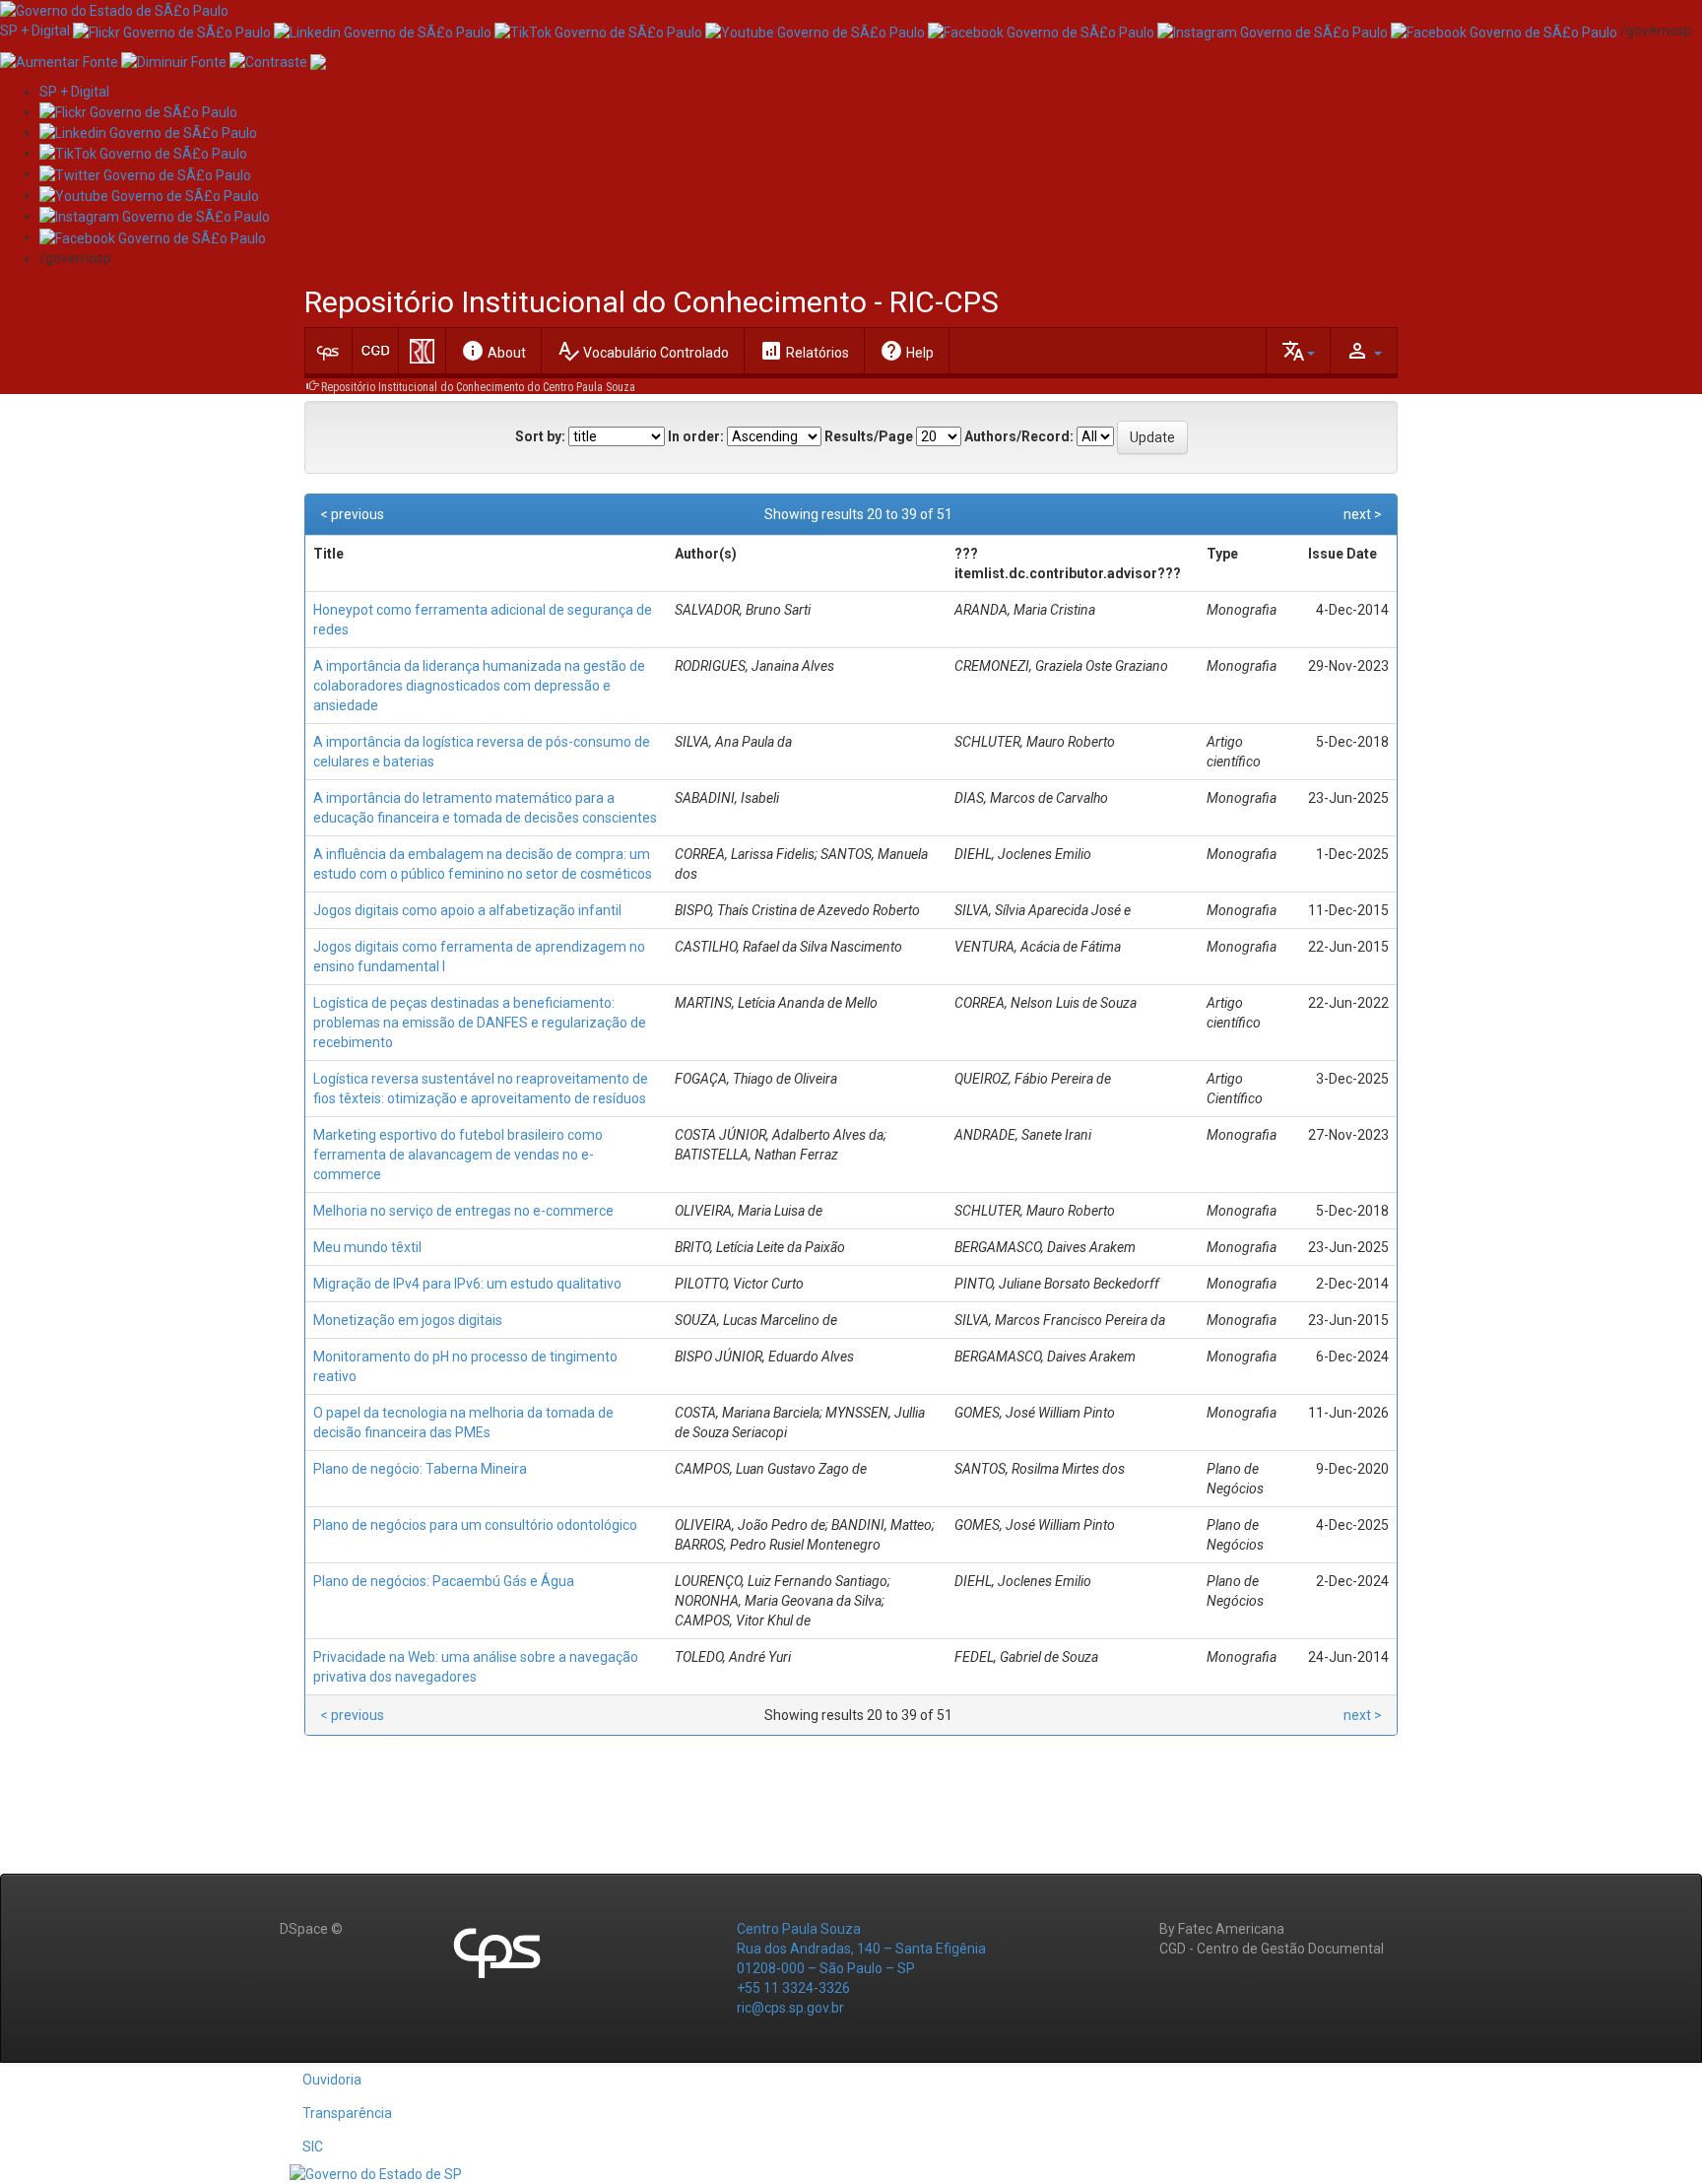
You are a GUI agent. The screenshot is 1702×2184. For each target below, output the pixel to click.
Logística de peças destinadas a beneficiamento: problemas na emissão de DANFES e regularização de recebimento (480, 1023)
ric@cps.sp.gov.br (790, 2008)
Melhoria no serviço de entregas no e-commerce (463, 1211)
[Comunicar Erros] (318, 60)
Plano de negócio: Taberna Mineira (420, 1469)
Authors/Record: (1019, 436)
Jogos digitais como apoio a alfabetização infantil (467, 910)
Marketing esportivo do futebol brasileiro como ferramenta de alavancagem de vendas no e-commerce (458, 1155)
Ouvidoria (332, 2080)
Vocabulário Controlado (643, 351)
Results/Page (869, 436)
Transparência (347, 2113)
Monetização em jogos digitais (408, 1320)
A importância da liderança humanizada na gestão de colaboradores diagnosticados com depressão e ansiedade (479, 686)
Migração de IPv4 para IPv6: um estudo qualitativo (467, 1284)
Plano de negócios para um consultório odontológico (475, 1525)
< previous (352, 514)
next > (1363, 514)
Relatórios (804, 351)
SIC (313, 2147)
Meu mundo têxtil (367, 1247)
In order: (696, 436)
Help (907, 351)
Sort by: (540, 436)
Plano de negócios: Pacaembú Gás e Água (444, 1581)
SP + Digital (35, 31)
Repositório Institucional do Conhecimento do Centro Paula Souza (478, 387)
